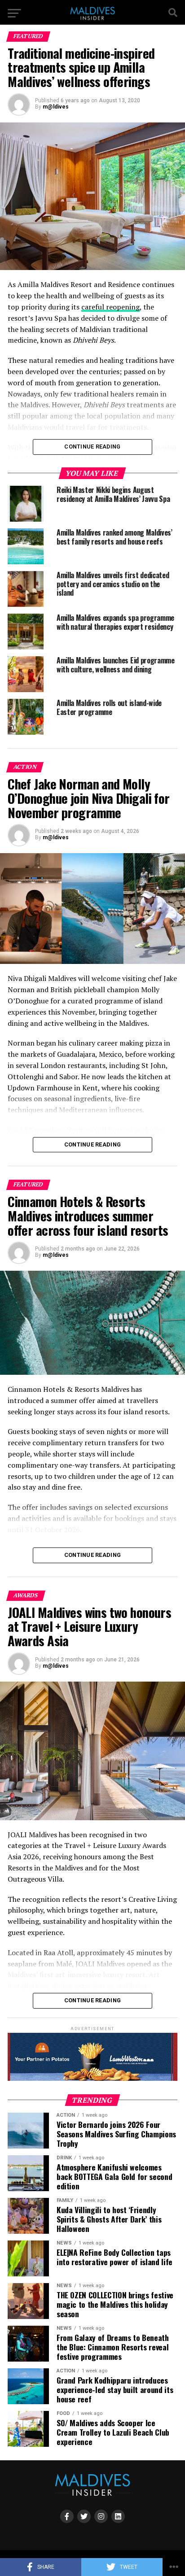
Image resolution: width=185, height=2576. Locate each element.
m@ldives (56, 107)
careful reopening (110, 307)
